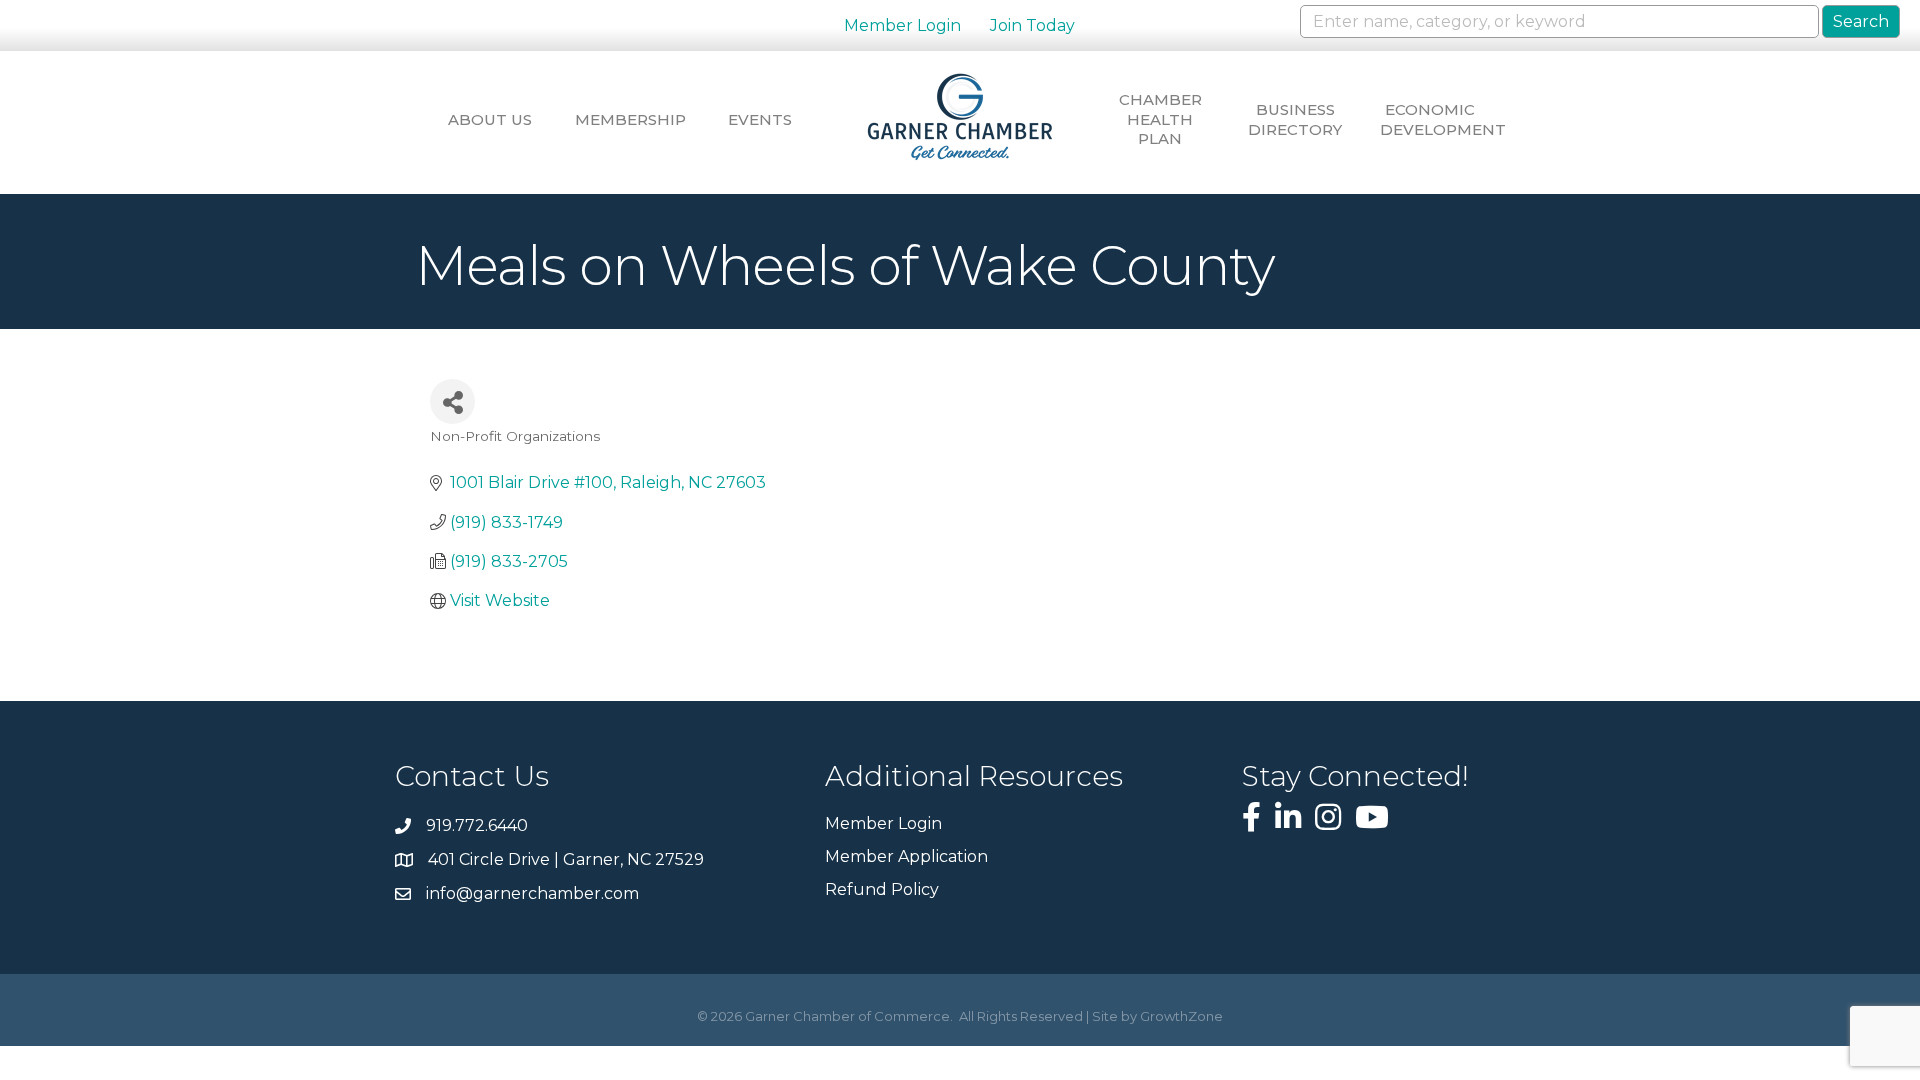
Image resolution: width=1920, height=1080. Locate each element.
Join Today (1032, 25)
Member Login (902, 25)
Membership (625, 119)
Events (760, 119)
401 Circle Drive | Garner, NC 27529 (566, 859)
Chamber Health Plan (1160, 119)
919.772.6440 (477, 825)
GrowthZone (1181, 1016)
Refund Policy (882, 889)
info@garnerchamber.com (532, 893)
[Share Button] (452, 401)
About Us (490, 119)
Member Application (906, 856)
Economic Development (1430, 119)
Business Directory (1295, 119)
